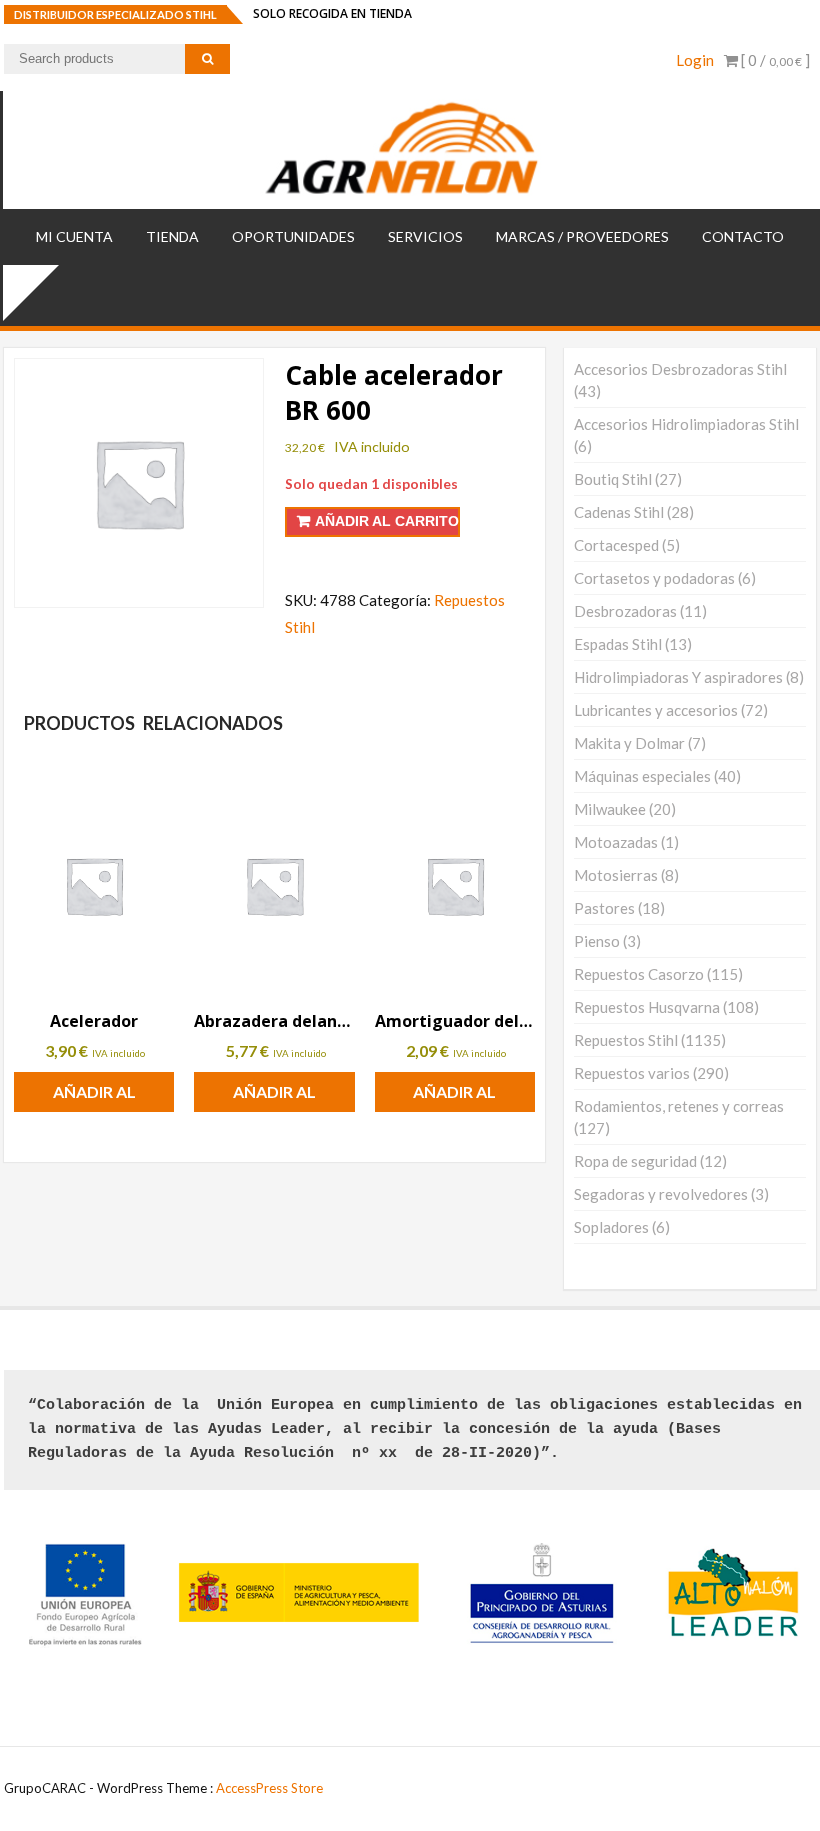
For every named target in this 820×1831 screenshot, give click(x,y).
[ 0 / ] (774, 60)
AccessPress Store (269, 1788)
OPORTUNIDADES (293, 236)
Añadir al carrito (387, 521)
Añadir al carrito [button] (94, 1097)
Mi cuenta (74, 236)
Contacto (743, 236)
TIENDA (172, 236)
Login (695, 60)
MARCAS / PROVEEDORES (582, 236)
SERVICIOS (425, 236)
